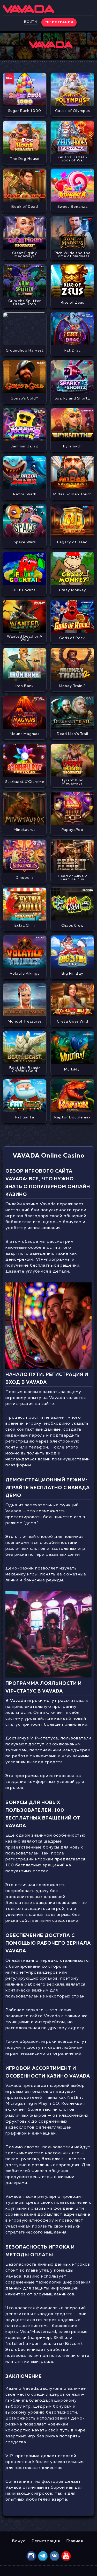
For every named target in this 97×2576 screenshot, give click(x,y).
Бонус (19, 2541)
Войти (31, 22)
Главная (75, 2541)
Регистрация (46, 2541)
